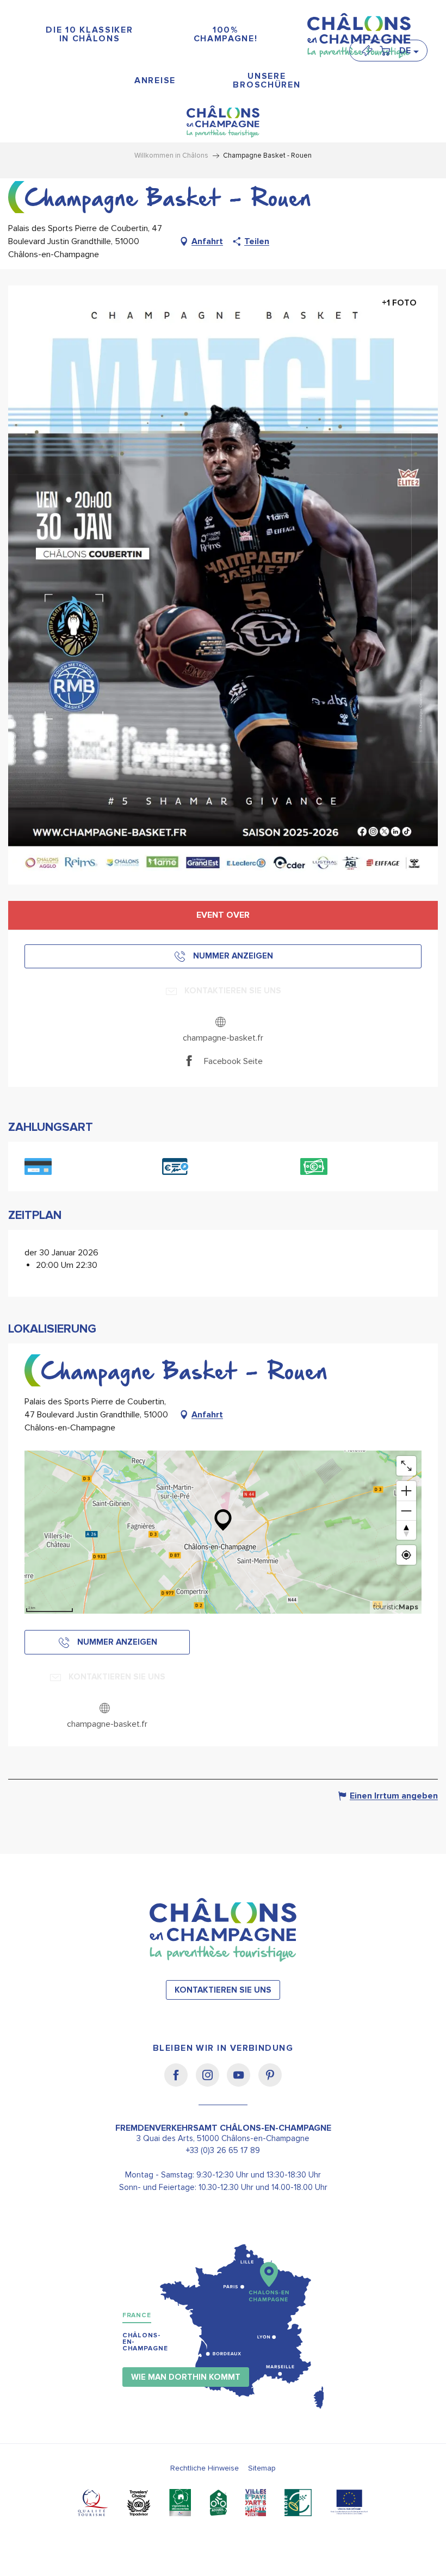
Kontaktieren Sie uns (223, 1990)
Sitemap (262, 2468)
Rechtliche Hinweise (205, 2468)
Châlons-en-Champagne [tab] (145, 2342)
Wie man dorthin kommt (186, 2377)
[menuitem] (90, 35)
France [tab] (137, 2315)
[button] (408, 51)
